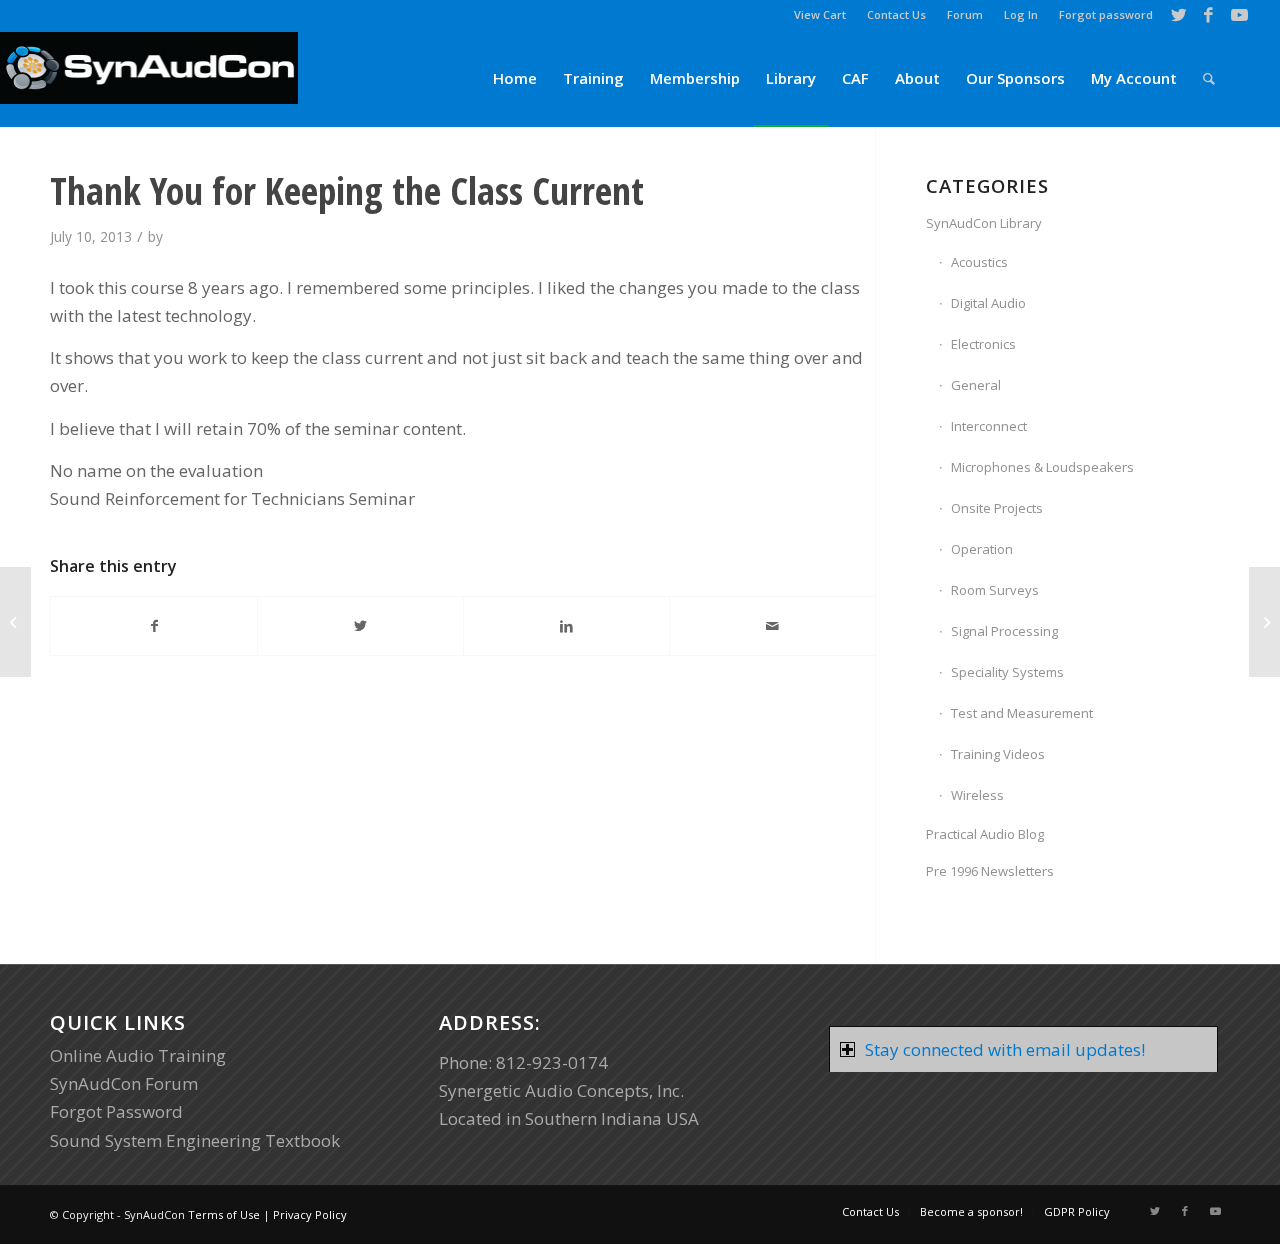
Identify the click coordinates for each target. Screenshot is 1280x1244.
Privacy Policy (310, 1214)
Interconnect (989, 426)
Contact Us (896, 14)
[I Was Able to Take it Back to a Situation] (15, 622)
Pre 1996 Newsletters (990, 871)
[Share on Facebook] (154, 626)
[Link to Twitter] (1178, 15)
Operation (982, 549)
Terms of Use (224, 1214)
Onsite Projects (997, 508)
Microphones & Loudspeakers (1042, 467)
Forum (965, 14)
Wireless (977, 795)
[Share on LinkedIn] (566, 626)
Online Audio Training (138, 1055)
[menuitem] (820, 15)
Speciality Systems (1007, 672)
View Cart (820, 14)
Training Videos (998, 754)
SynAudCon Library (984, 223)
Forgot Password (116, 1111)
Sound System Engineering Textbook (195, 1140)
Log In (1021, 14)
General (976, 385)
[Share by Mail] (772, 626)
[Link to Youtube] (1239, 15)
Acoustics (979, 262)
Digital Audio (988, 303)
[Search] (1209, 78)
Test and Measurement (1022, 713)
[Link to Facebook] (1208, 15)
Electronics (983, 344)
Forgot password (1106, 14)
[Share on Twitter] (360, 626)
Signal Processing (1004, 631)
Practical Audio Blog (985, 834)
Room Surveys (995, 590)
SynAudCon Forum (124, 1083)
